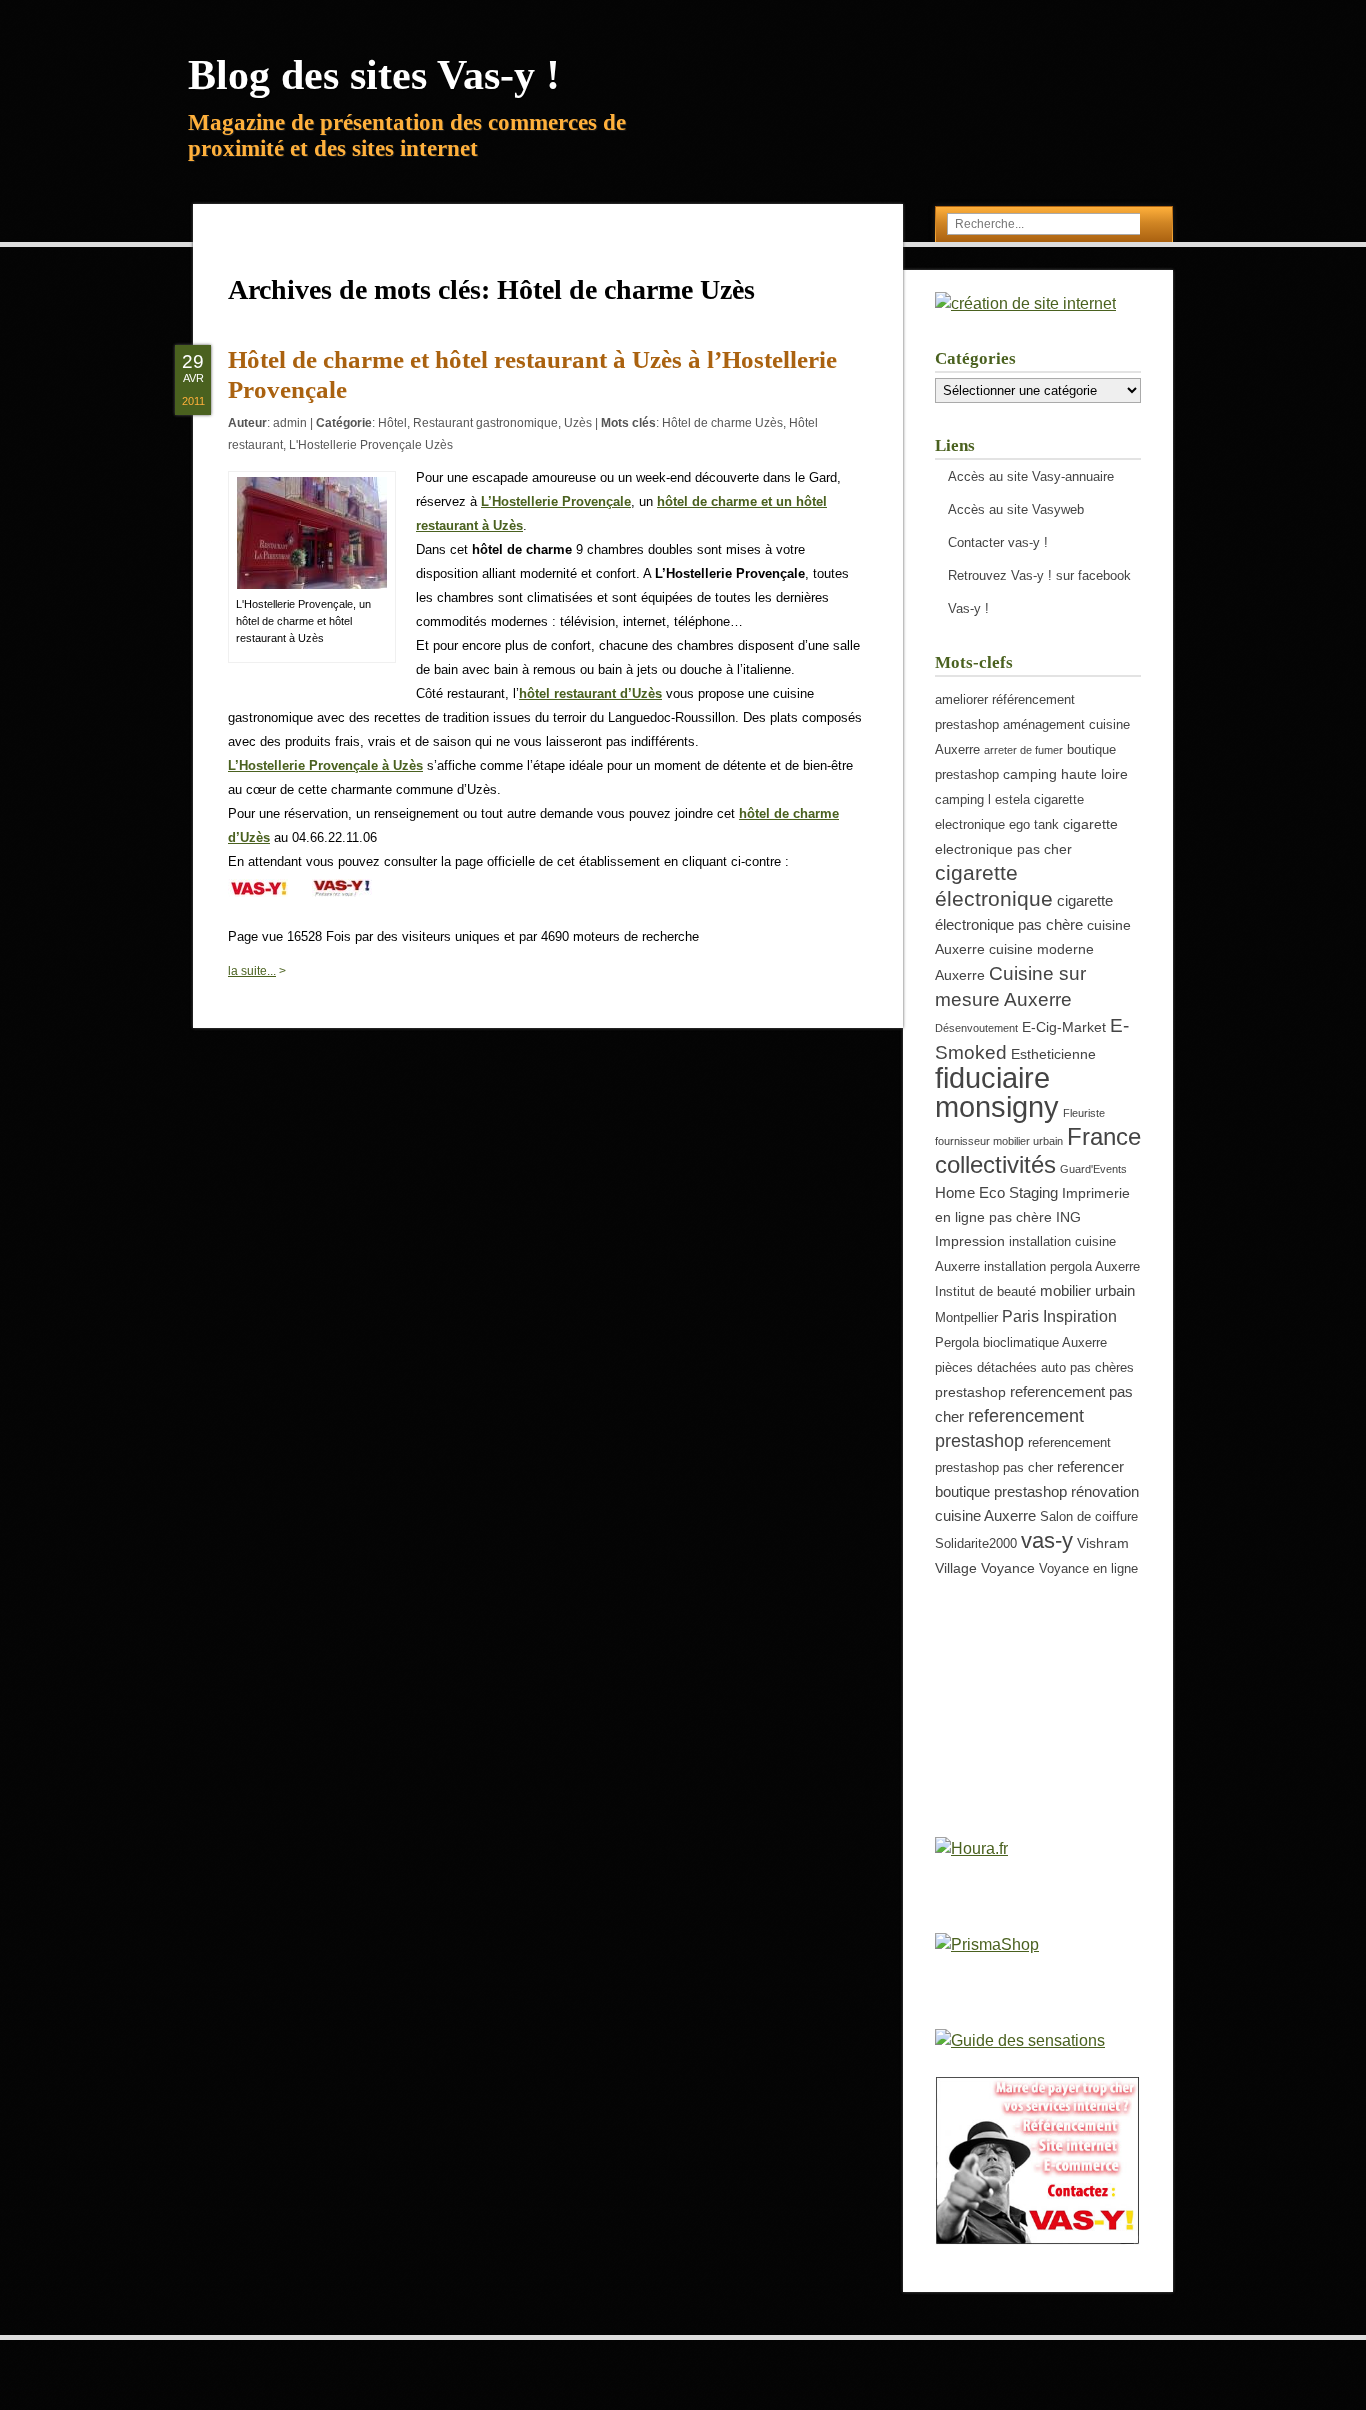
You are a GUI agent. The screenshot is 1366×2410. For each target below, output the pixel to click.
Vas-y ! (968, 608)
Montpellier (966, 1318)
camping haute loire (1065, 774)
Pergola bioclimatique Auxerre (1021, 1343)
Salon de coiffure (1089, 1517)
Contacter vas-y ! (998, 542)
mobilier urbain (1087, 1290)
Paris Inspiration (1059, 1316)
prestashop (970, 1392)
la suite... (252, 971)
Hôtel (392, 423)
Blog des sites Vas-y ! (374, 75)
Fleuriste (1084, 1113)
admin (290, 423)
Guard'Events (1093, 1169)
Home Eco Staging (996, 1192)
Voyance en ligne (1088, 1569)
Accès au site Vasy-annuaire (1031, 476)
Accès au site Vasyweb (1016, 509)
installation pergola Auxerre (1062, 1267)
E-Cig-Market (1064, 1027)
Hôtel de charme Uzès (722, 423)
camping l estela (982, 800)
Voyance (1008, 1568)
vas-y (1047, 1540)
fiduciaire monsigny (997, 1092)
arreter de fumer (1023, 750)
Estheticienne (1053, 1054)
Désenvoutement (976, 1028)
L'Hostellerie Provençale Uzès (371, 445)
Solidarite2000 (976, 1544)
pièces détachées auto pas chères (1034, 1368)
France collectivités (1038, 1150)
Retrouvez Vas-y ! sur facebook (1039, 575)
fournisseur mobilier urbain (999, 1141)
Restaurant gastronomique (485, 423)
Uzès (578, 423)
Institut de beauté (985, 1292)
